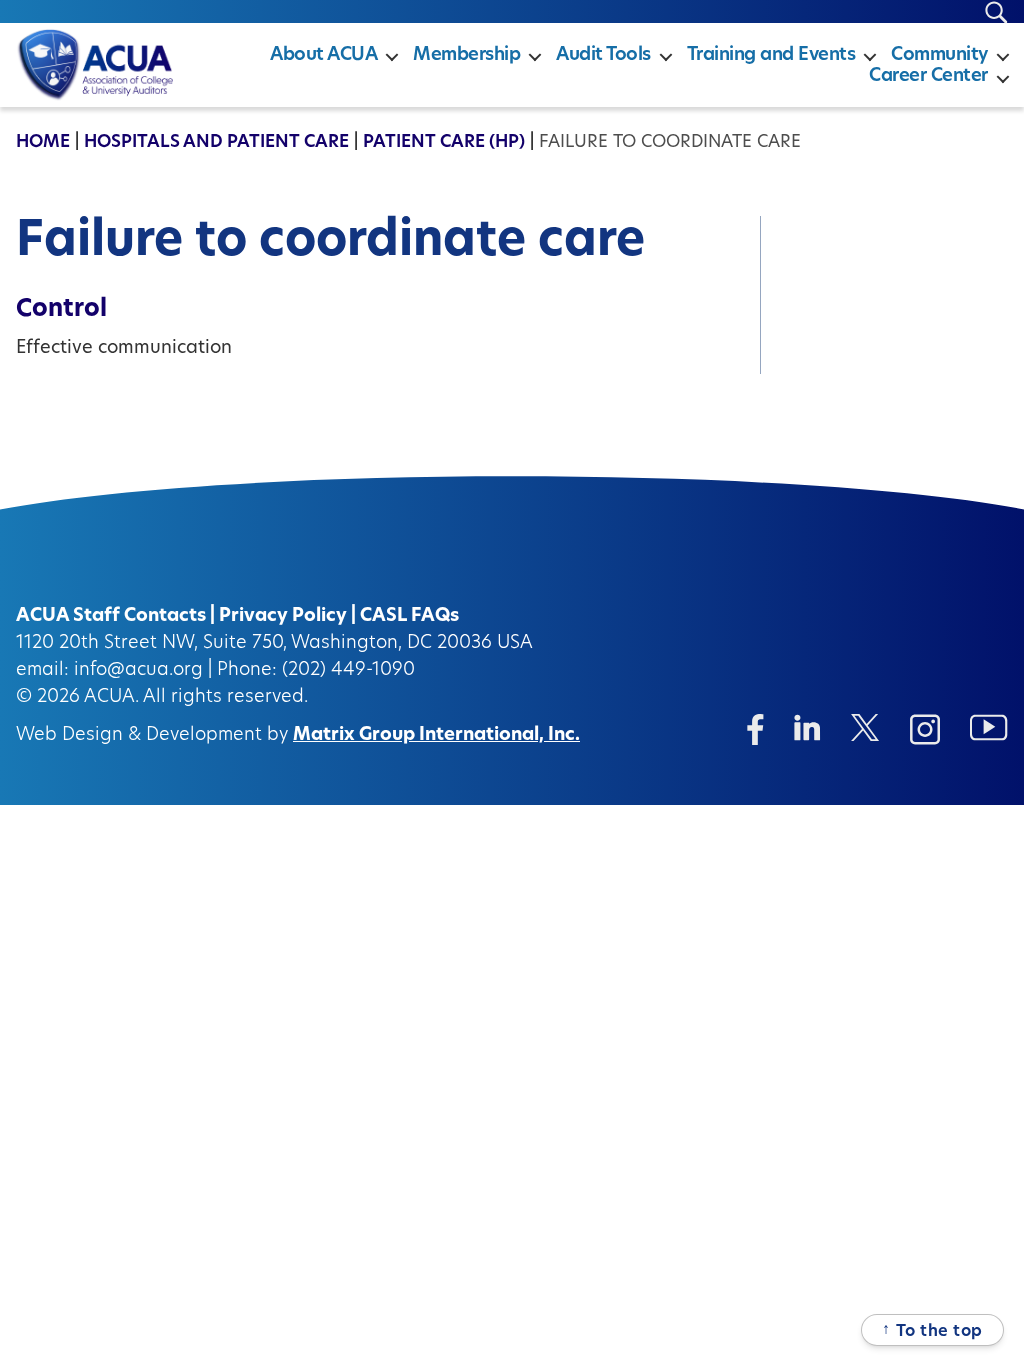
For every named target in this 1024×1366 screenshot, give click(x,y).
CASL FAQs (409, 617)
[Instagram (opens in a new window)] (925, 729)
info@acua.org (138, 671)
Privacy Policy (283, 617)
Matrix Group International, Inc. (436, 736)
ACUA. (111, 698)
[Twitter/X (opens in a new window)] (865, 727)
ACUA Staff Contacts (111, 617)
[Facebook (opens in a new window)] (755, 729)
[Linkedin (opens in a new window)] (807, 727)
